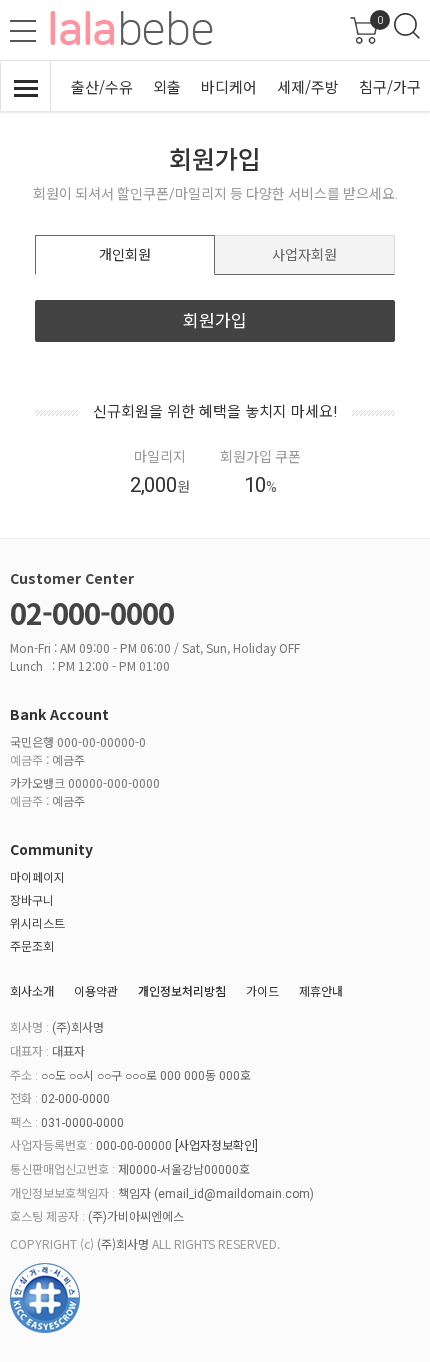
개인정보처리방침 (182, 990)
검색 (407, 26)
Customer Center (72, 578)
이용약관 (96, 990)
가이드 (262, 990)
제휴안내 (321, 990)
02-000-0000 (92, 612)
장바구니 (32, 899)
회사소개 (32, 990)
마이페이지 (37, 876)
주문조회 (32, 945)
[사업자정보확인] (216, 1146)
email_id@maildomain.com (234, 1194)
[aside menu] (23, 31)
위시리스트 (37, 922)
